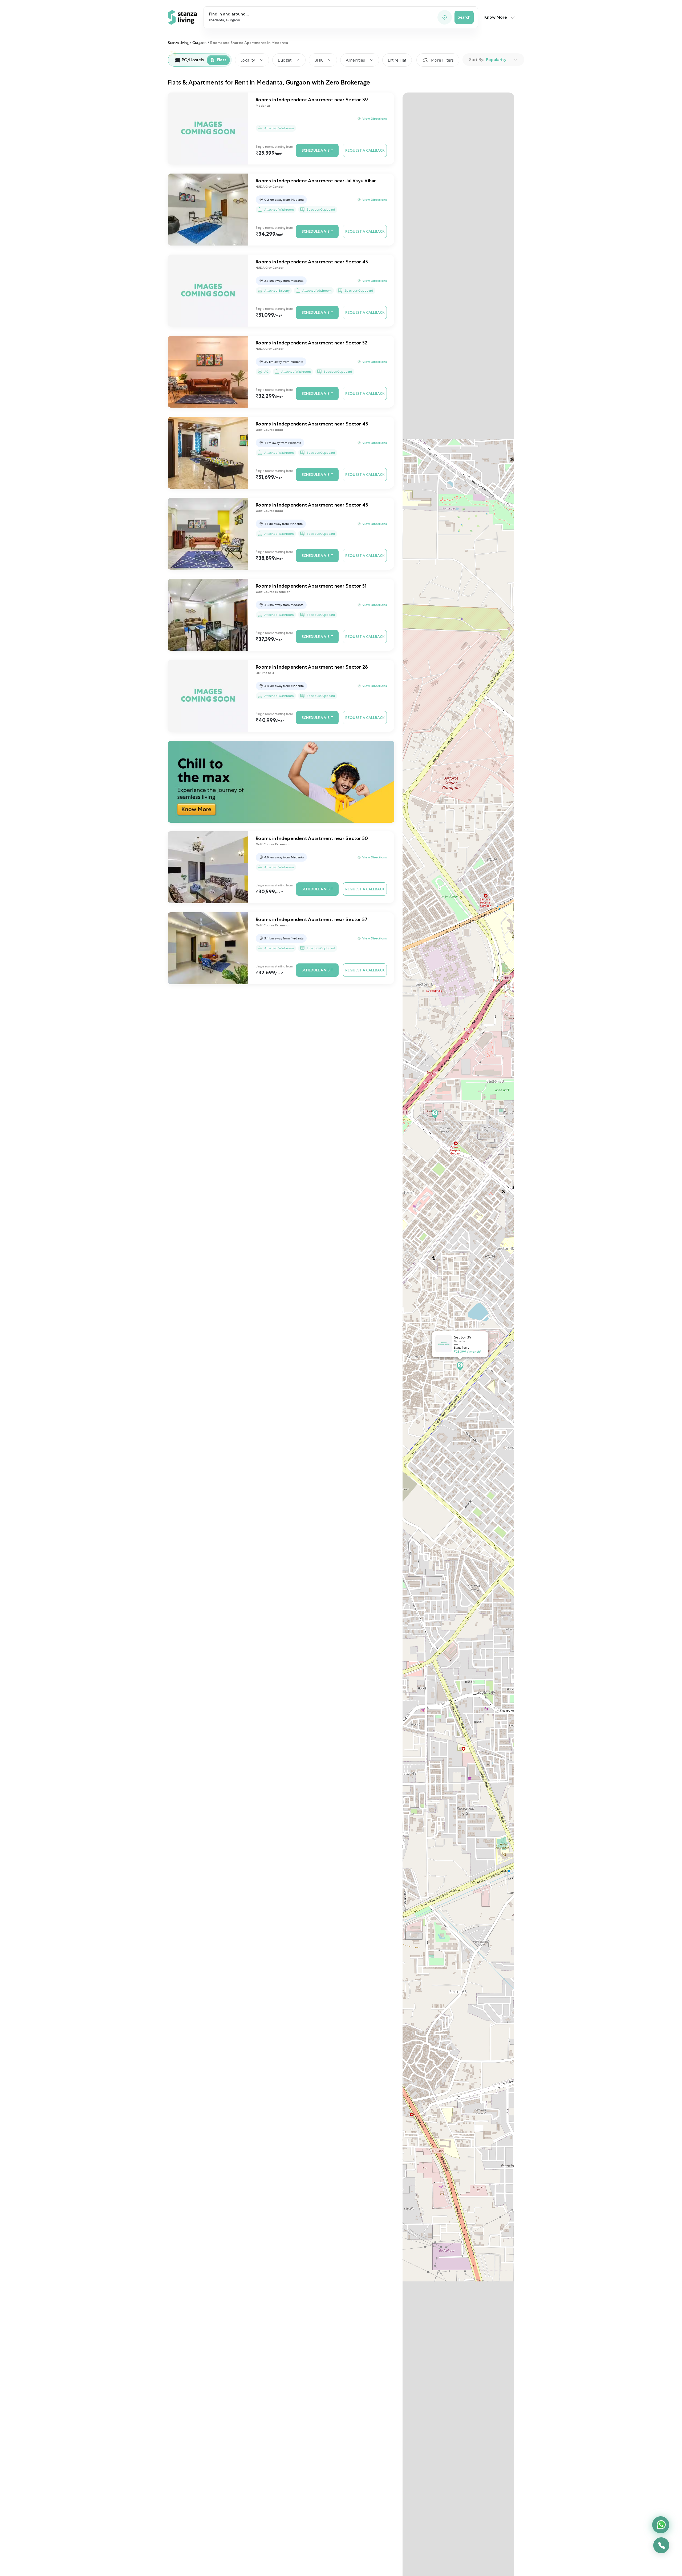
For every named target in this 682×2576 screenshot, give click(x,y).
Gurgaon (199, 43)
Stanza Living (178, 43)
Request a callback (365, 150)
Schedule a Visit (317, 150)
